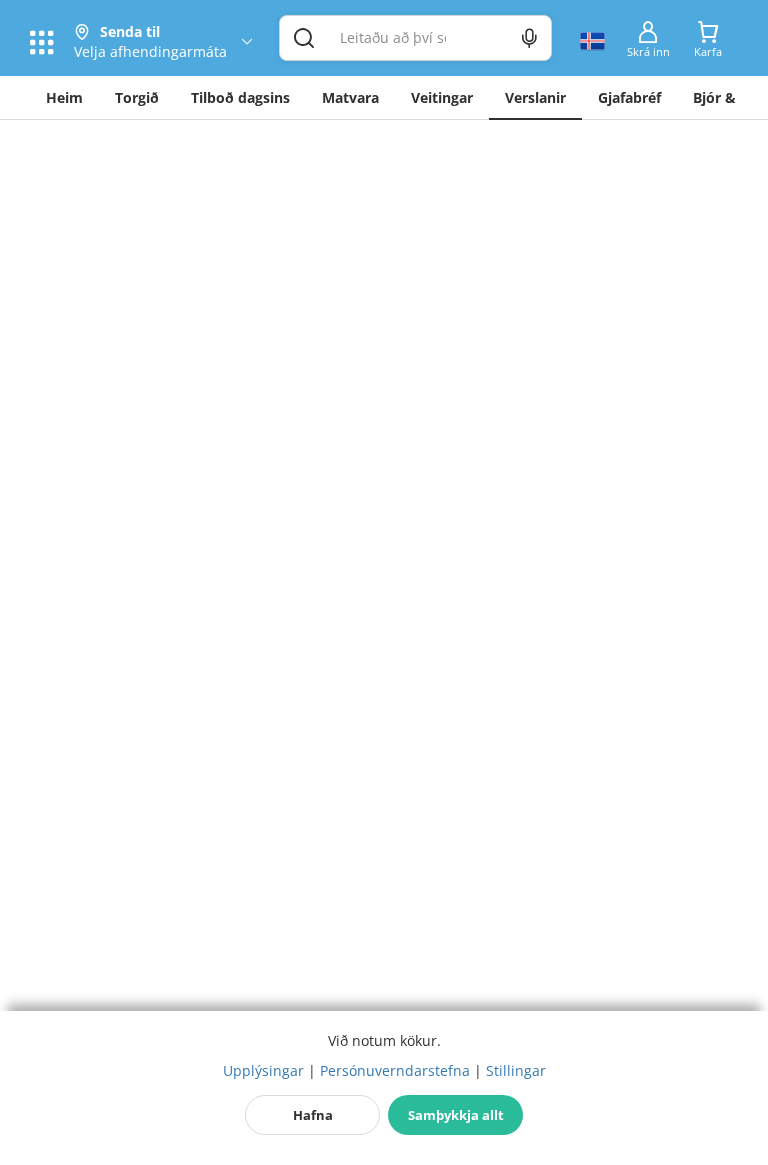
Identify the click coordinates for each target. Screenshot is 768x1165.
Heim (64, 97)
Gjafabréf (629, 97)
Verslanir (535, 97)
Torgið (137, 97)
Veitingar (442, 97)
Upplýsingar (263, 1070)
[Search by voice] (529, 38)
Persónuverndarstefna (395, 1070)
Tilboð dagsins (240, 97)
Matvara (350, 97)
